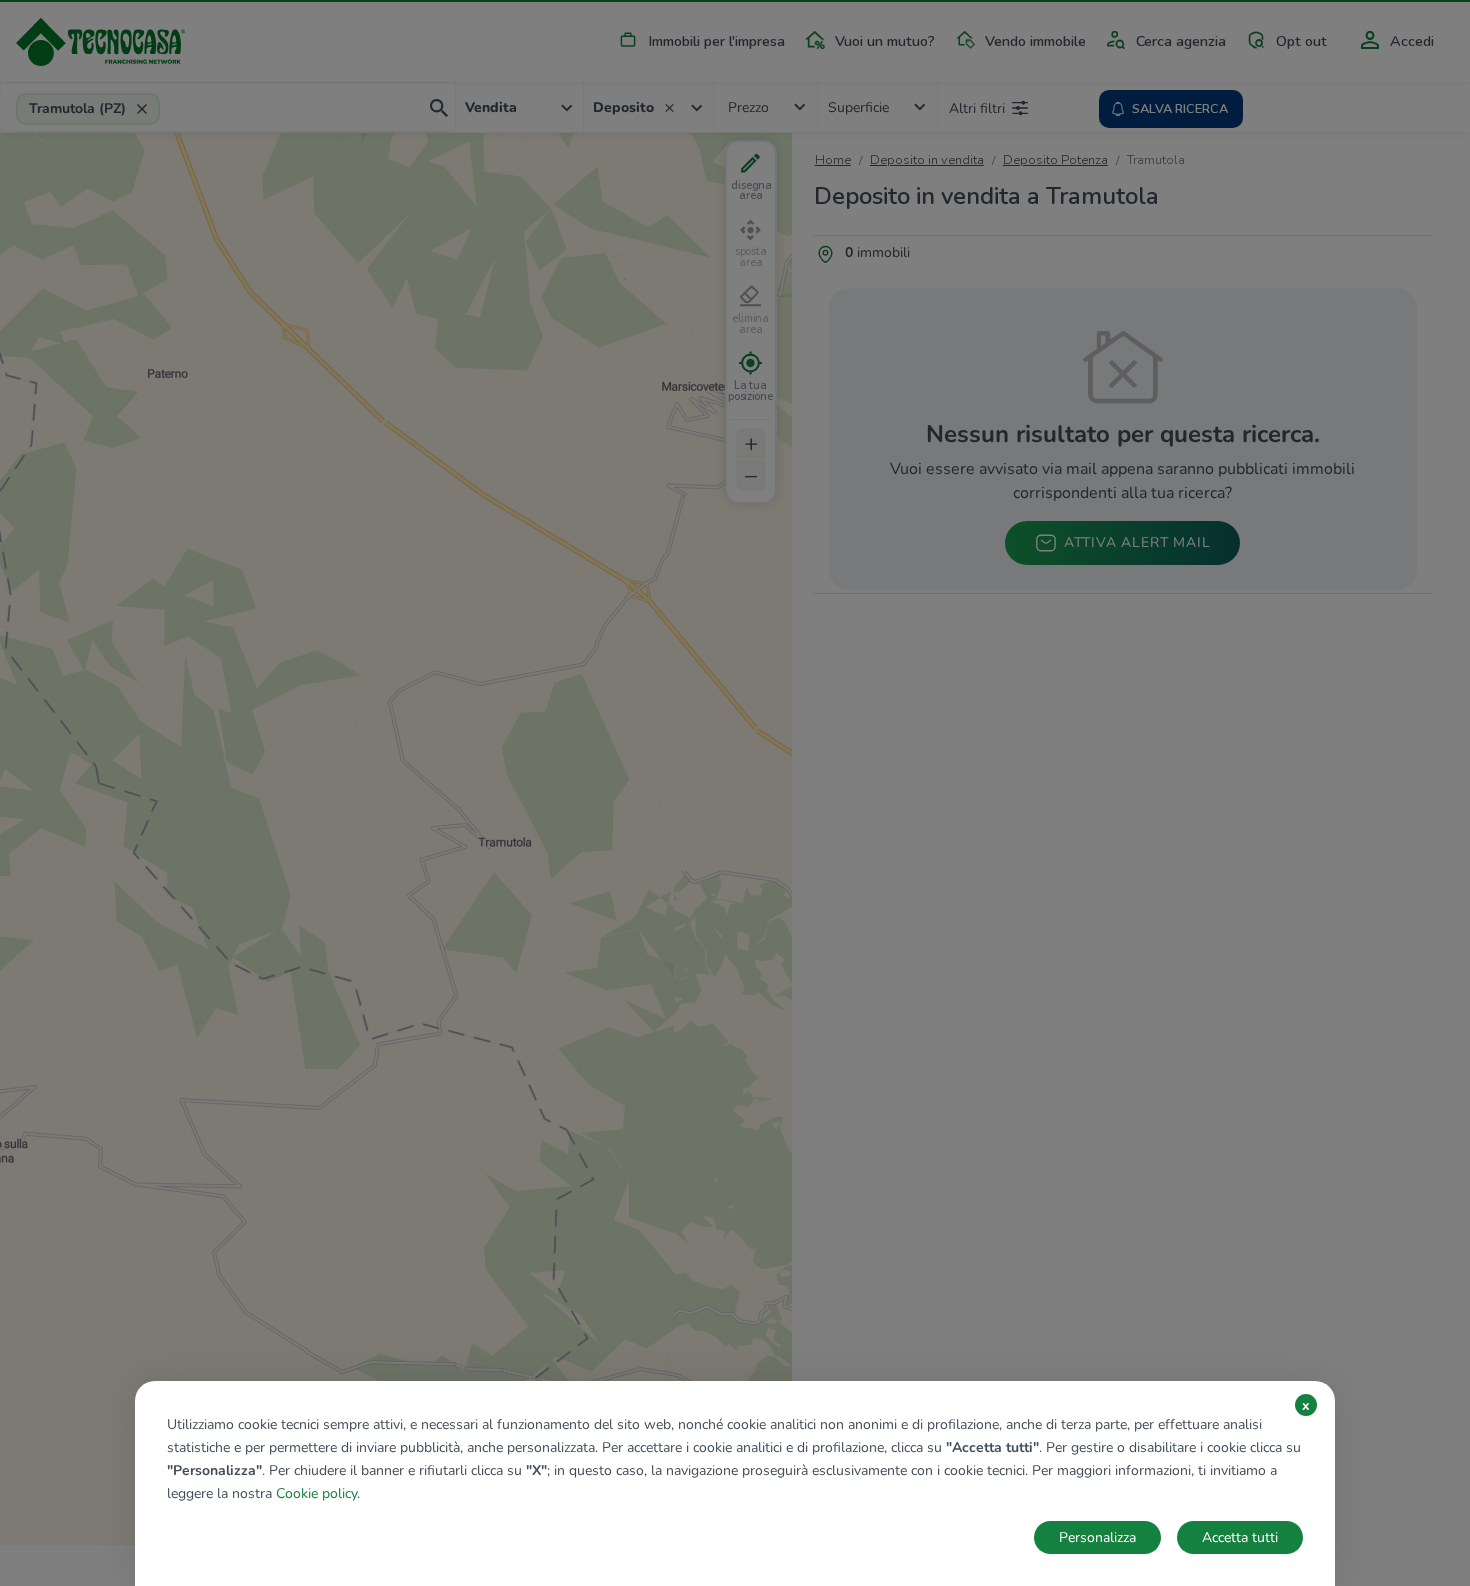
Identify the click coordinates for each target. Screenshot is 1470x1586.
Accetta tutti (1240, 1537)
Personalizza (1097, 1537)
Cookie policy (316, 1493)
